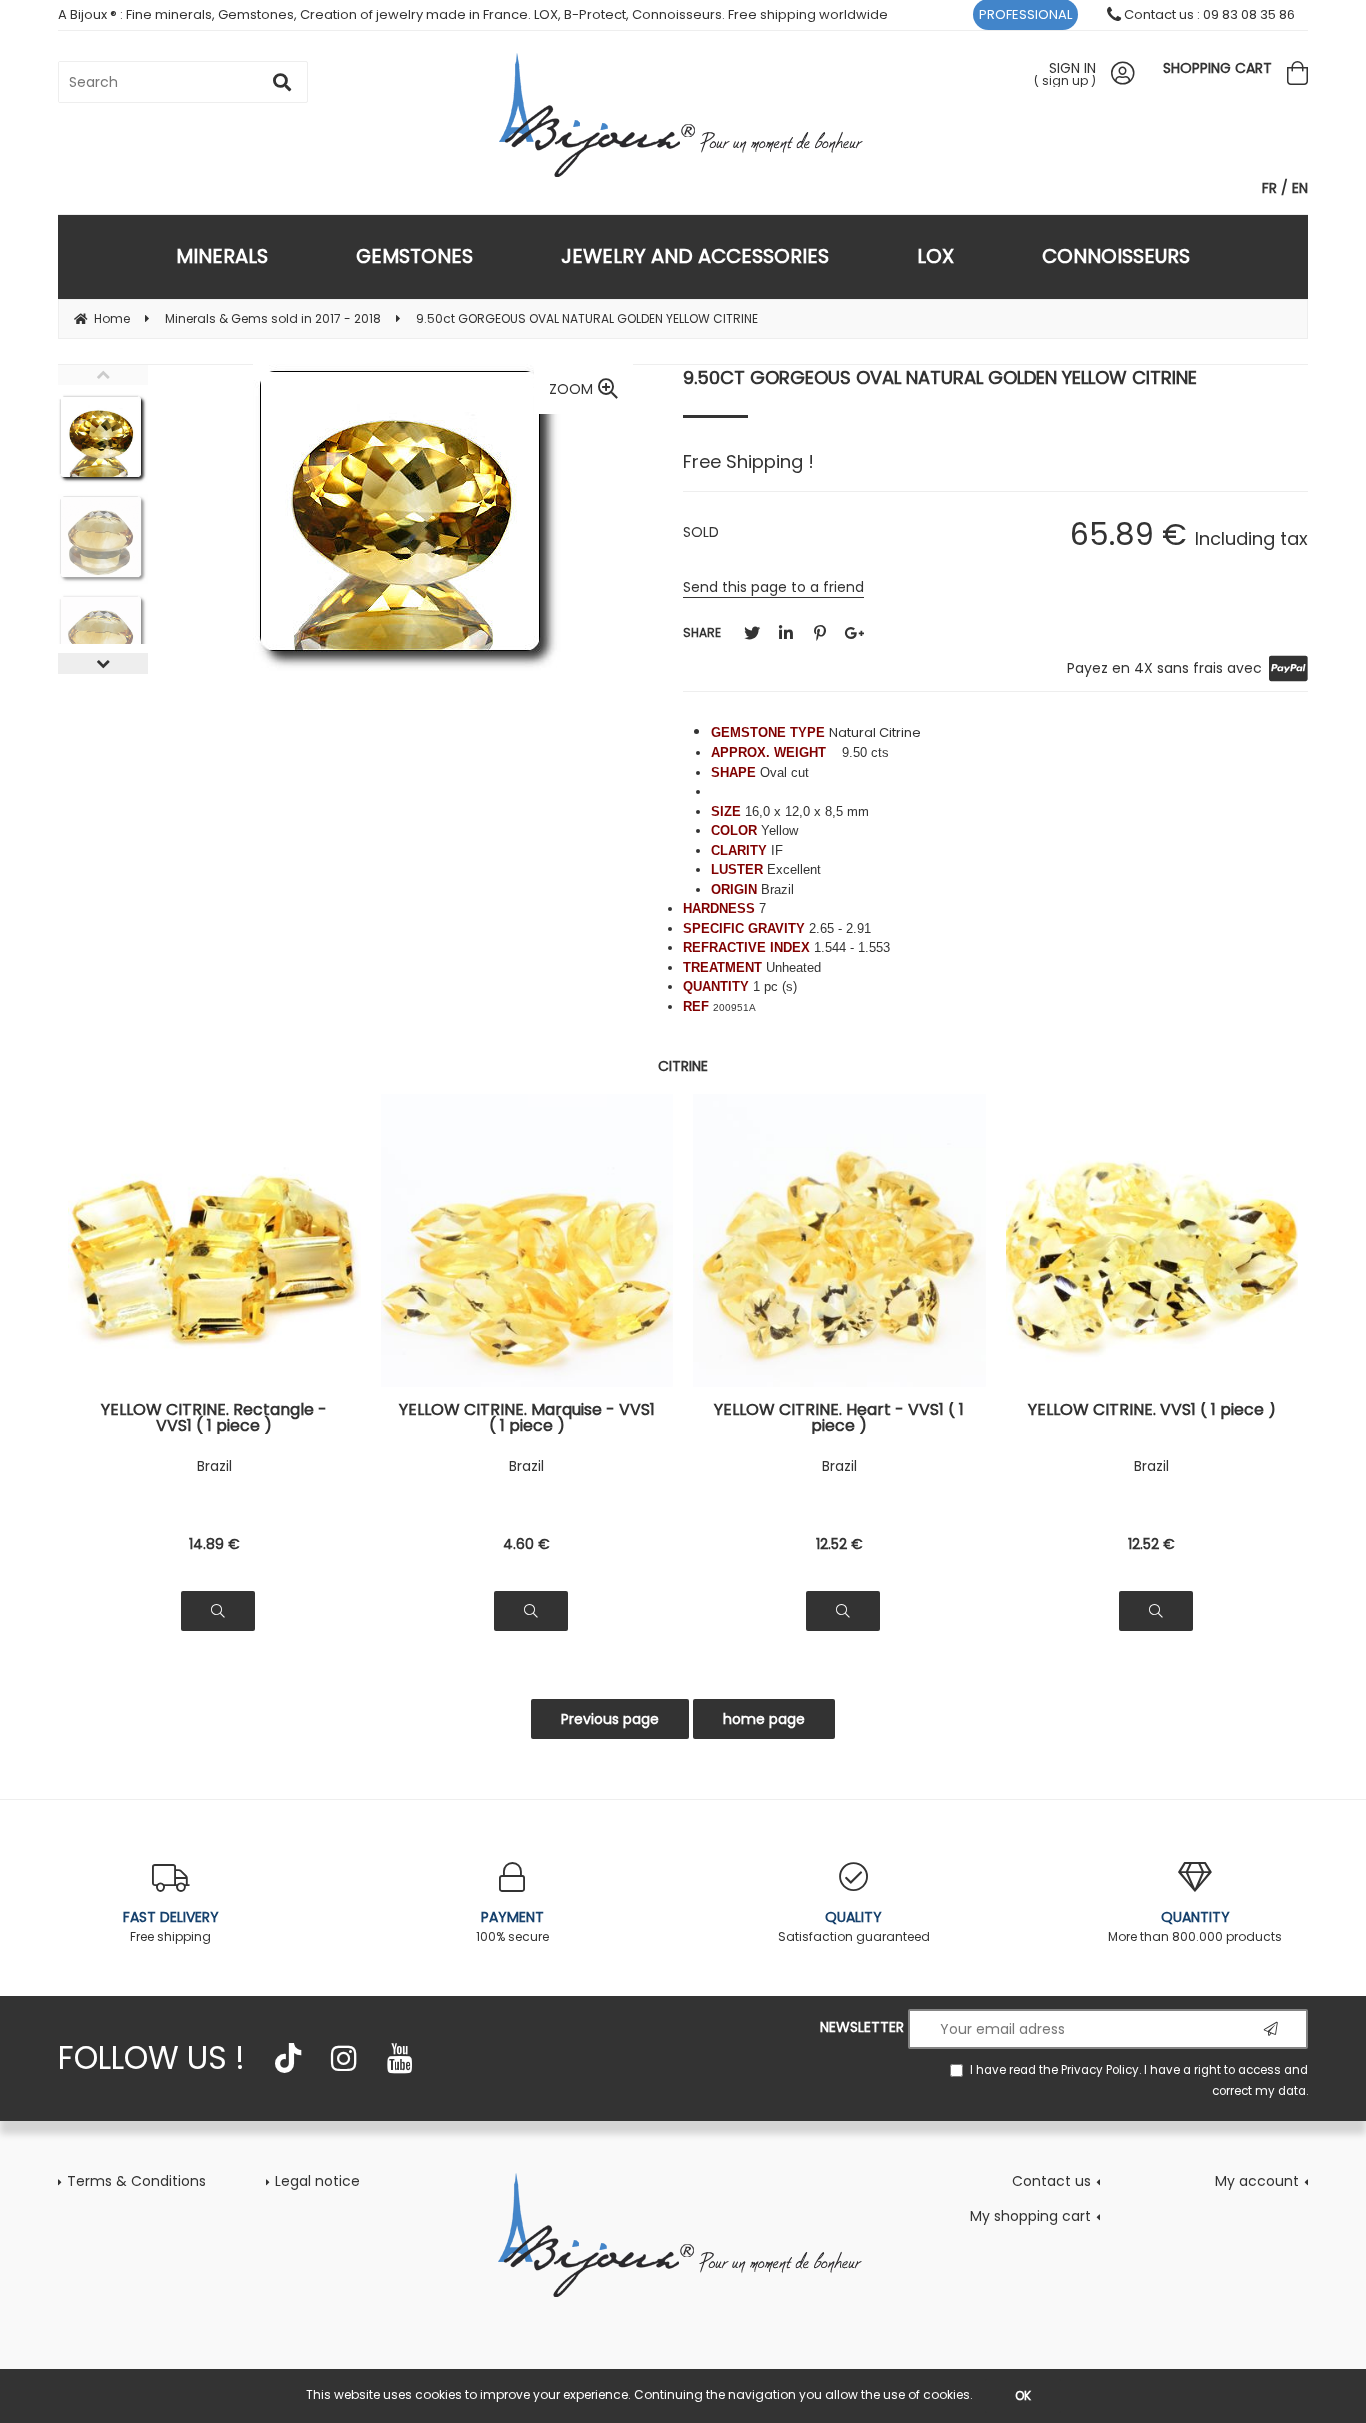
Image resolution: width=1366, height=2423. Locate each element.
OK (1023, 2395)
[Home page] (683, 114)
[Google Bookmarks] (854, 633)
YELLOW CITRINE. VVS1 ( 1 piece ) (1152, 1411)
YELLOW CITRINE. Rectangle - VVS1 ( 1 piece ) (214, 1418)
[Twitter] (752, 633)
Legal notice (317, 2181)
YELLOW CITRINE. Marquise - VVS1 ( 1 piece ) (527, 1418)
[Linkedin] (786, 633)
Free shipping (171, 1926)
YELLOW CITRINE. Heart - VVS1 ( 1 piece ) (839, 1418)
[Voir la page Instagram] (344, 2058)
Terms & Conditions (136, 2181)
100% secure (512, 1926)
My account (1257, 2181)
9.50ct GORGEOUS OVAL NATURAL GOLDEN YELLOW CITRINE (940, 377)
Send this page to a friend (773, 587)
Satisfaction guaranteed (854, 1926)
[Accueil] (682, 2233)
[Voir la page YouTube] (400, 2058)
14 (214, 1544)
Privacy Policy (1100, 2070)
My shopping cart (1030, 2216)
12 (839, 1544)
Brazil (214, 1466)
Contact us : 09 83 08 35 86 (1208, 14)
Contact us (1051, 2181)
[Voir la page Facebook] (288, 2058)
